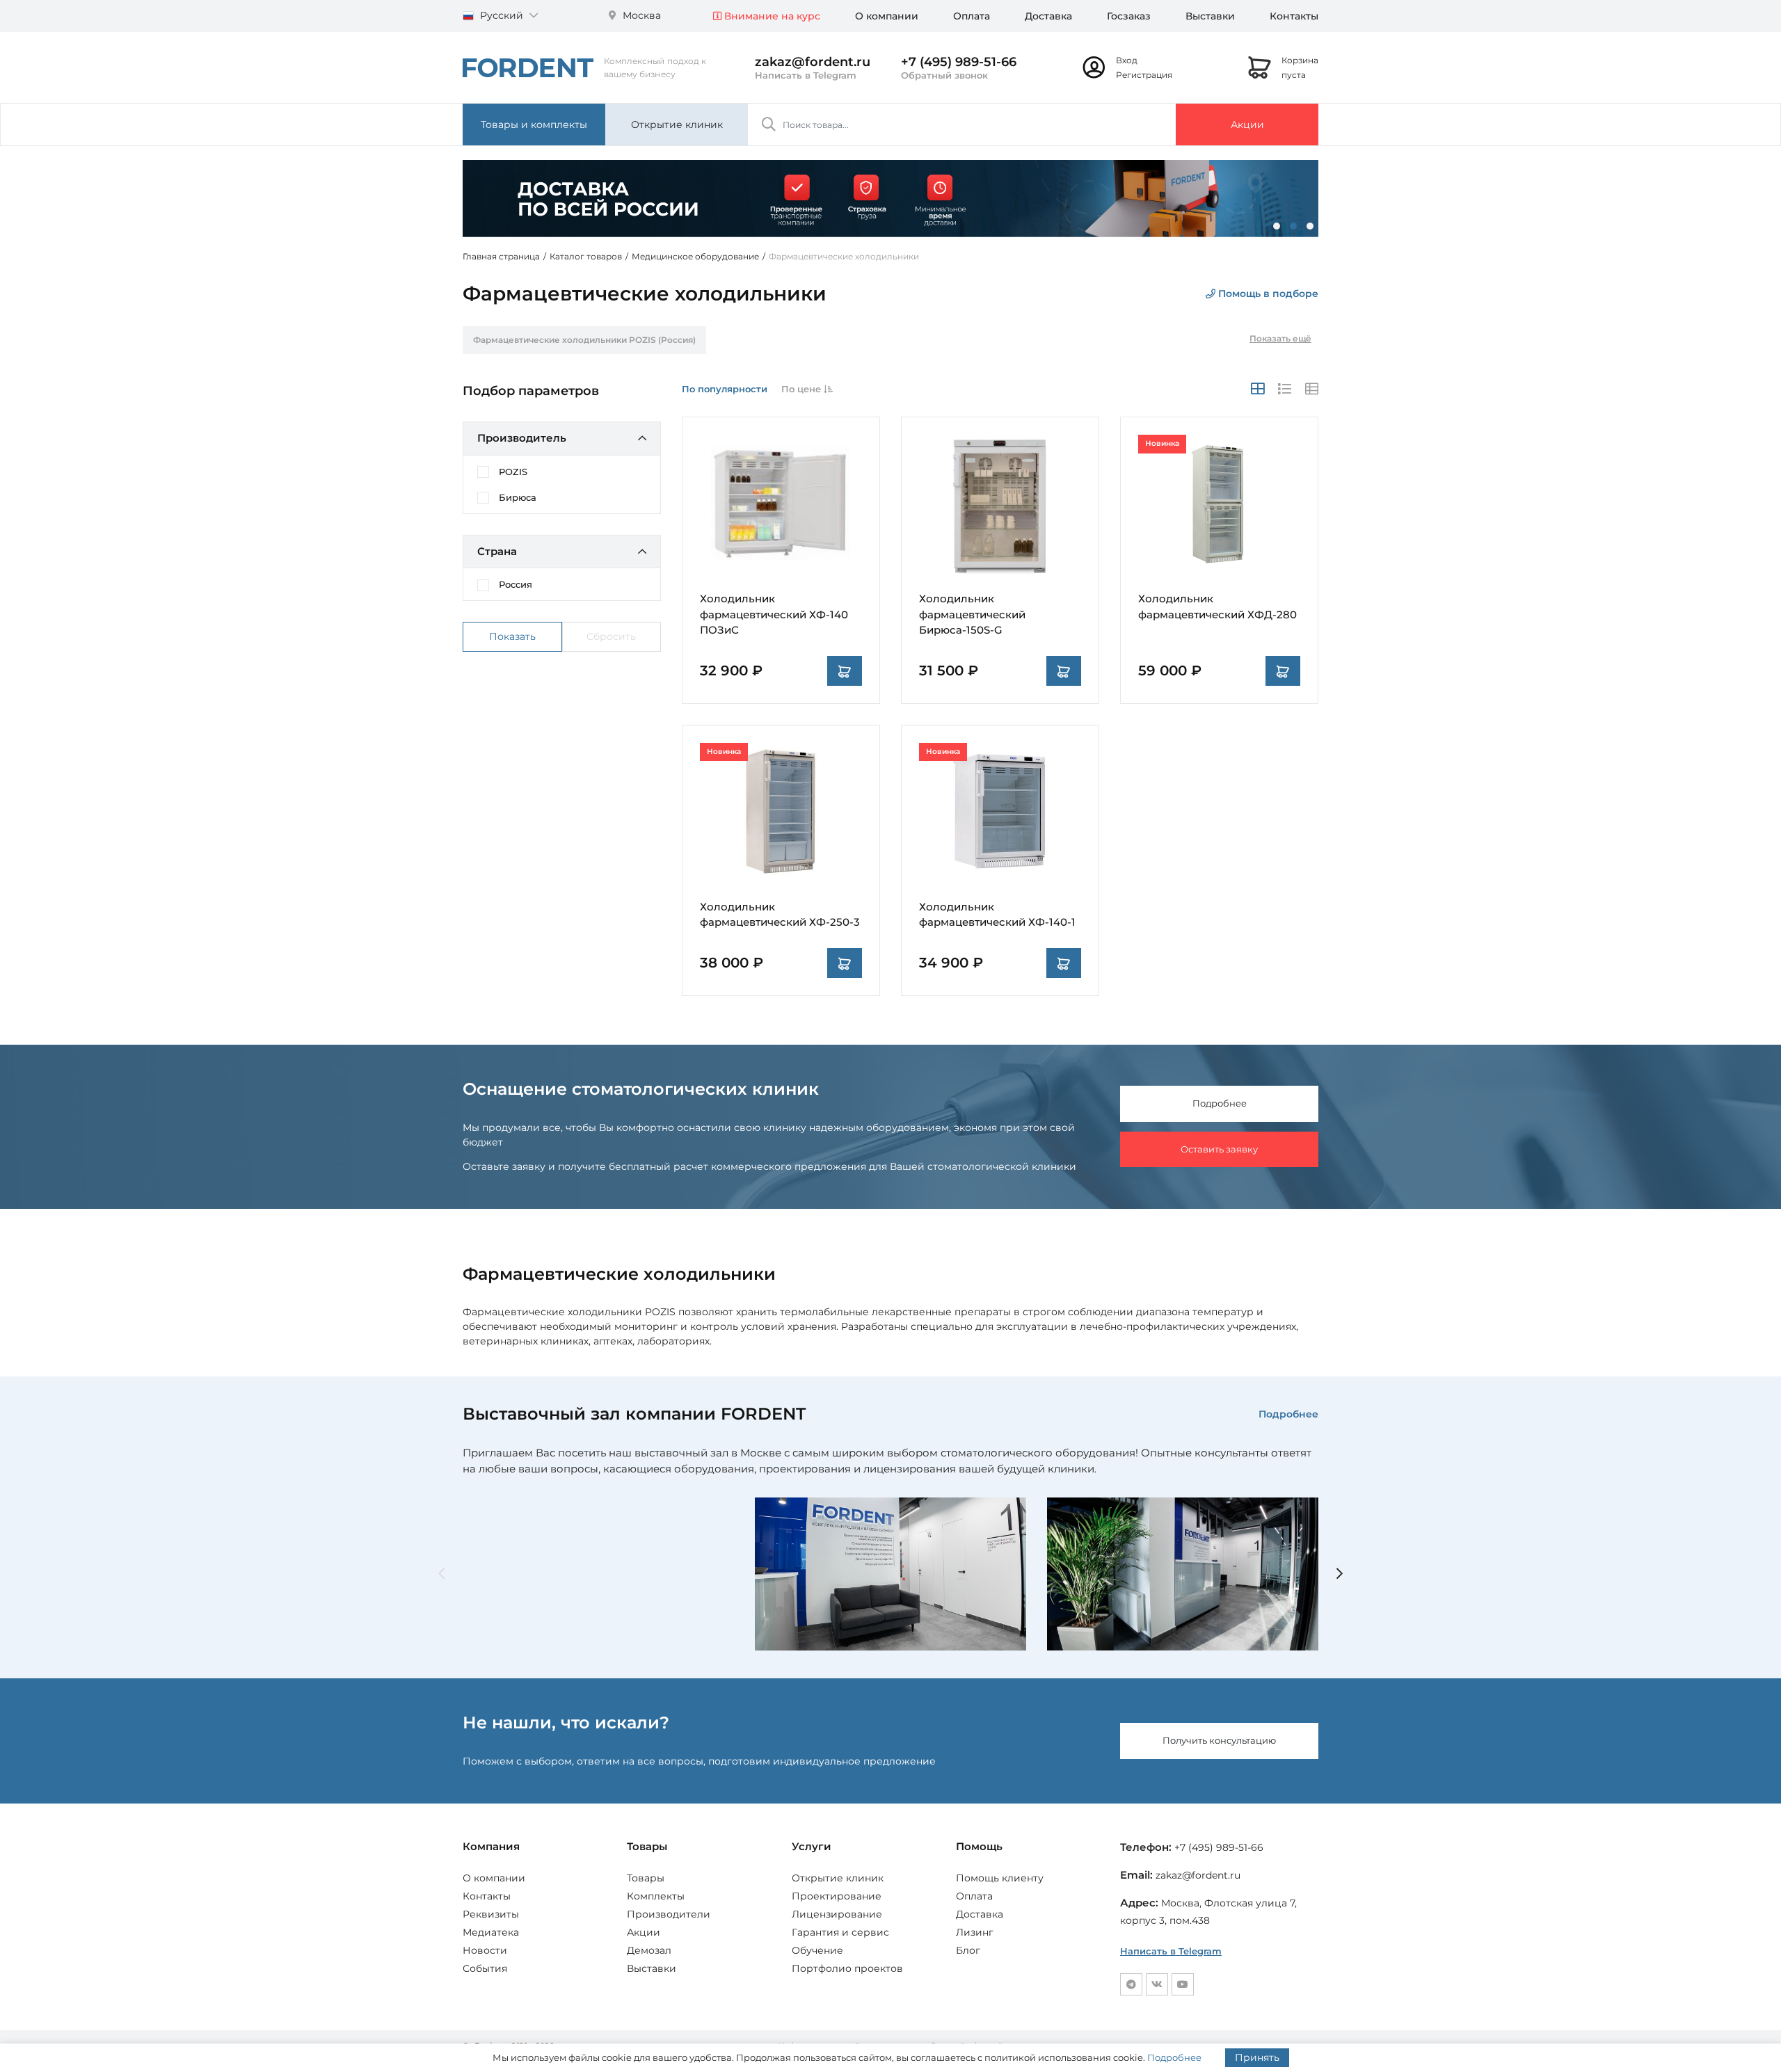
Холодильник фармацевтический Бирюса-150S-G (972, 614)
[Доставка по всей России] (890, 198)
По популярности (725, 389)
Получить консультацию (1219, 1740)
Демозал (649, 1950)
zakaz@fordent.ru (813, 62)
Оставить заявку (1219, 1149)
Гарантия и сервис (840, 1932)
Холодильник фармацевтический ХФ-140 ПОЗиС (774, 614)
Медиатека (491, 1932)
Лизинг (975, 1932)
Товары (646, 1878)
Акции (1247, 125)
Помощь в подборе (1267, 294)
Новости (485, 1950)
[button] (1277, 226)
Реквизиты (491, 1914)
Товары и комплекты (534, 125)
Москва (640, 15)
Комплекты (656, 1896)
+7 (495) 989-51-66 (959, 62)
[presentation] (441, 1574)
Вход (1127, 60)
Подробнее (1220, 1103)
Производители (669, 1914)
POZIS (513, 472)
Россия (516, 584)
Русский (502, 15)
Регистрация (1144, 75)
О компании (887, 16)
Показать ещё (1280, 338)
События (485, 1968)
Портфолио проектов (847, 1968)
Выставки (1210, 16)
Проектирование (837, 1896)
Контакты (1294, 16)
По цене (802, 389)
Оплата (972, 16)
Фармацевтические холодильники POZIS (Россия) (584, 340)
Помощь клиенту (1000, 1878)
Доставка (1048, 16)
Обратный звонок (944, 75)
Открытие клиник (677, 125)
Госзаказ (1129, 16)
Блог (968, 1950)
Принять (1257, 2057)
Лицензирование (837, 1914)
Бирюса (518, 497)
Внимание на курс (771, 16)
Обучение (817, 1950)
